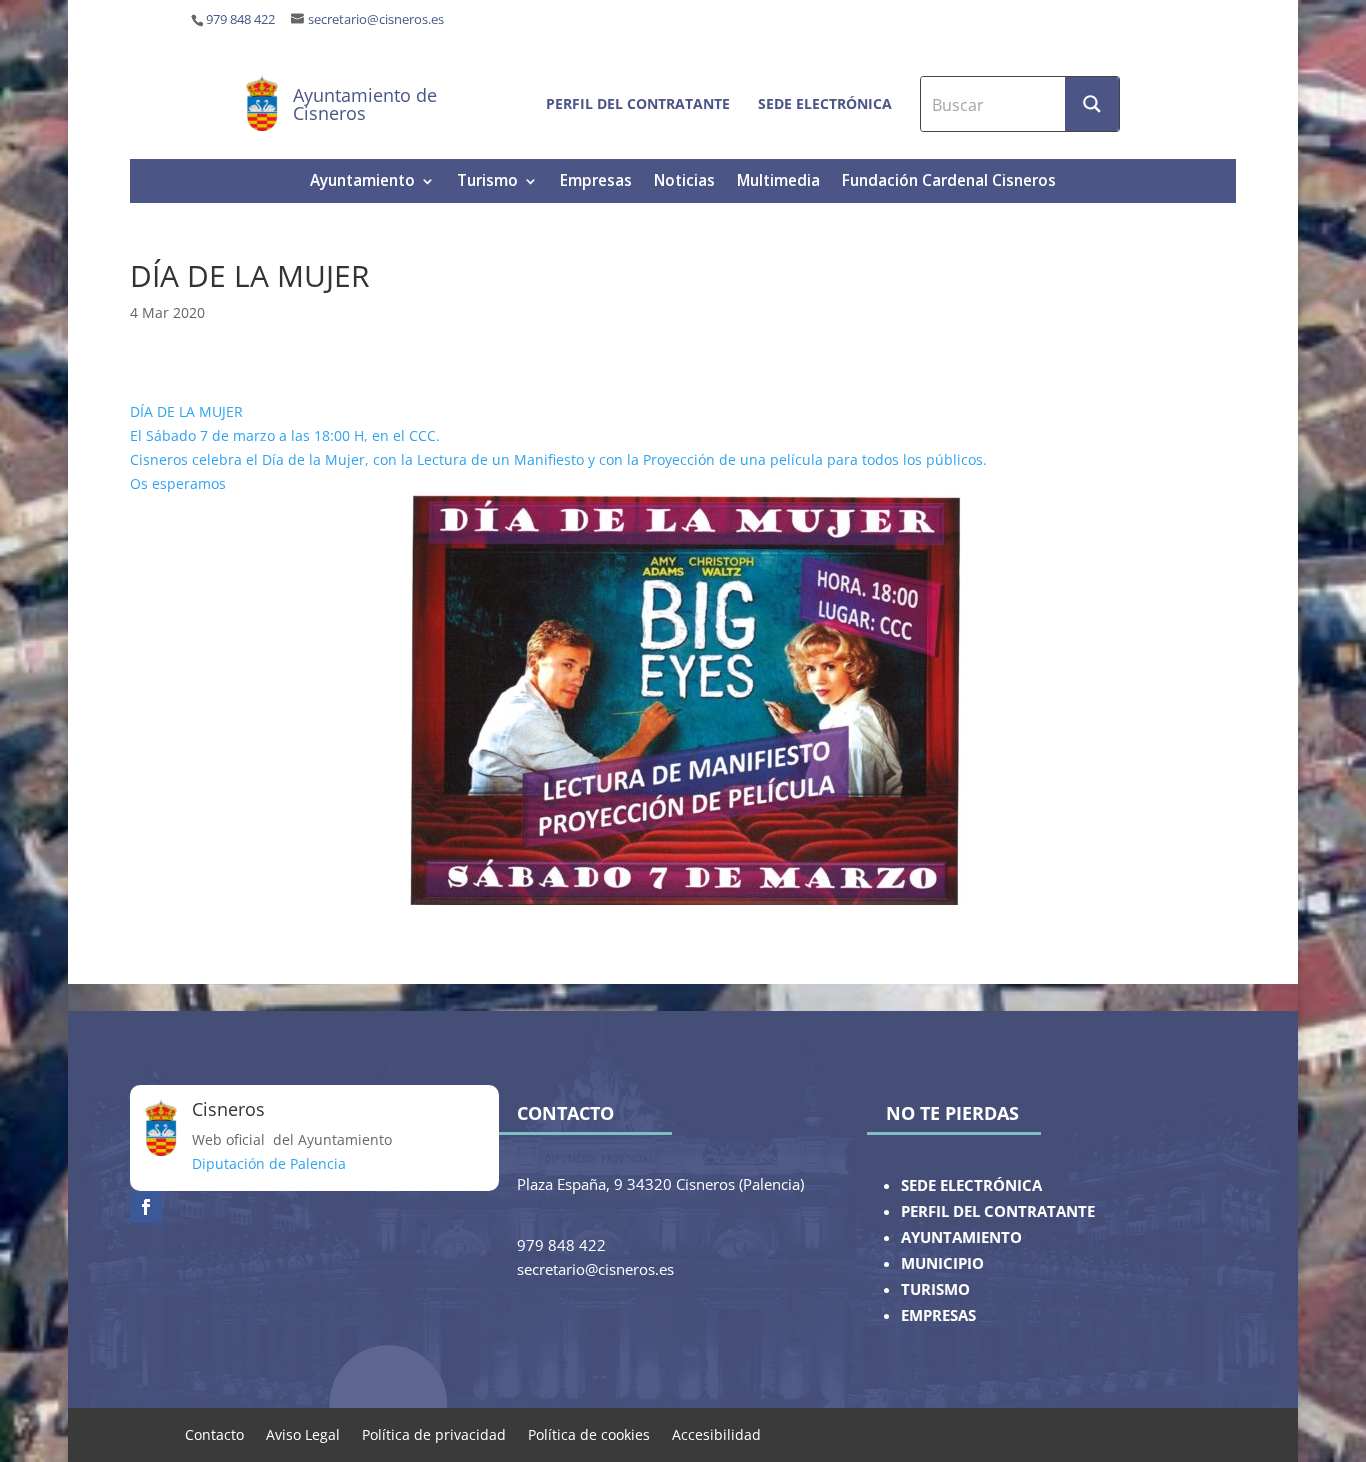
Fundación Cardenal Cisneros (949, 182)
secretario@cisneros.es (376, 19)
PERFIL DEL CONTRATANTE (998, 1211)
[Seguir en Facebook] (146, 1207)
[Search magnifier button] (1092, 104)
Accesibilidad (716, 1433)
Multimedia (778, 182)
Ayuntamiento (362, 182)
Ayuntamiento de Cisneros (365, 104)
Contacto (214, 1433)
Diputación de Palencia (269, 1163)
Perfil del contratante (638, 103)
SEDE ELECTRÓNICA (971, 1185)
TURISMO (935, 1289)
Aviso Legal (303, 1433)
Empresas (596, 182)
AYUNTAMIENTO (961, 1237)
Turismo (487, 182)
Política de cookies (589, 1433)
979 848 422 (240, 19)
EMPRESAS (938, 1315)
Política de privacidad (434, 1433)
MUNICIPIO (942, 1263)
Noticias (684, 182)
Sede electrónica (825, 103)
